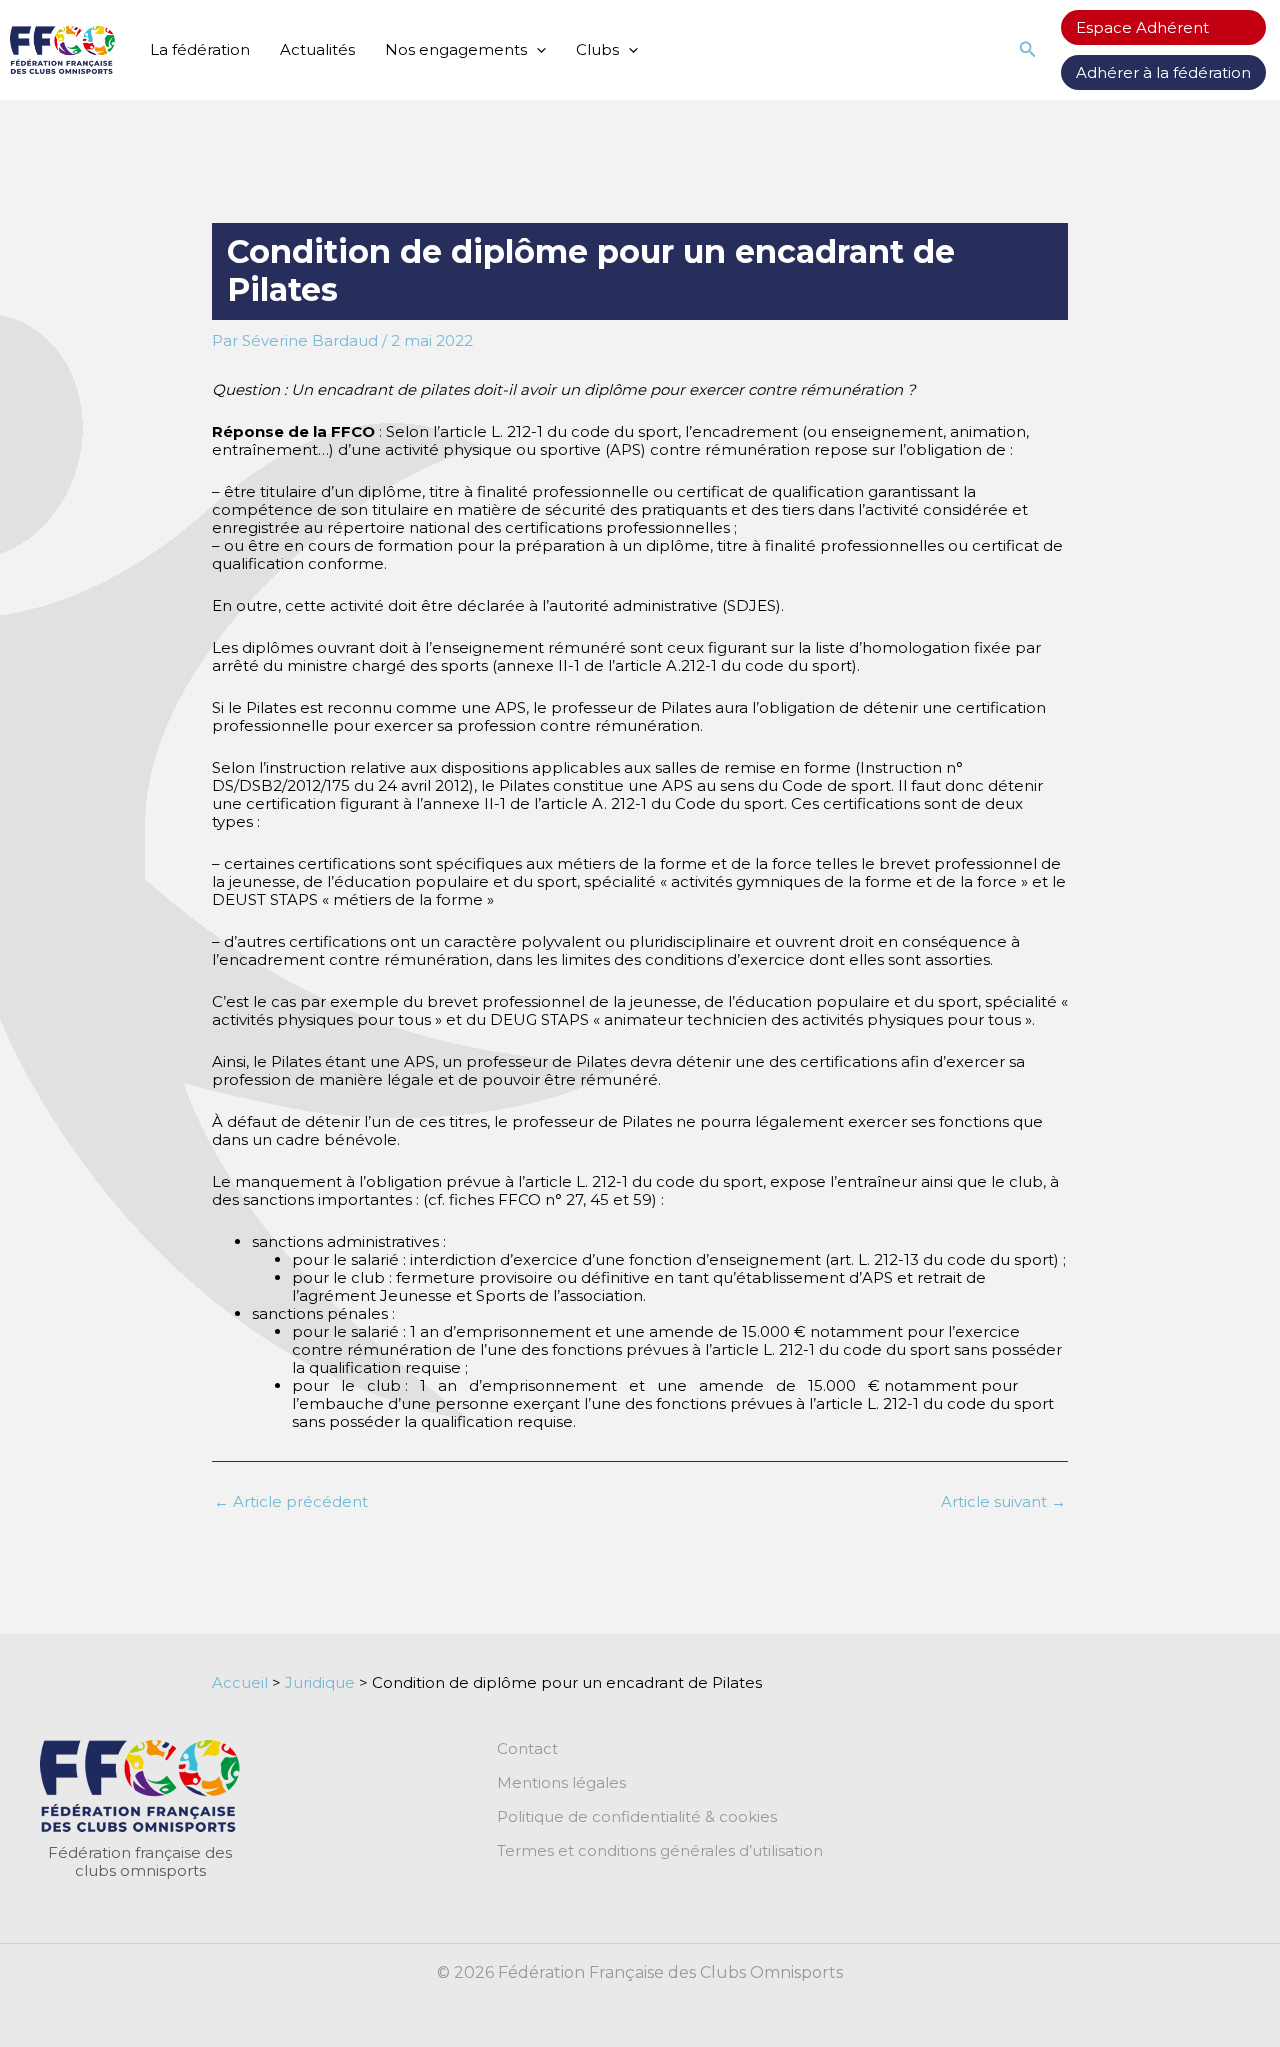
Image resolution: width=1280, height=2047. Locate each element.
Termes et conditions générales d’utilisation (660, 1851)
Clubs (597, 49)
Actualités (317, 49)
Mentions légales (561, 1783)
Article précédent (291, 1501)
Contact (527, 1749)
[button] (536, 50)
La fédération (200, 49)
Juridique (320, 1682)
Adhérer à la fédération (1163, 72)
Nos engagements (456, 49)
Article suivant (1003, 1501)
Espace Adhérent (1142, 27)
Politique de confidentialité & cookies (637, 1817)
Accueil (240, 1682)
